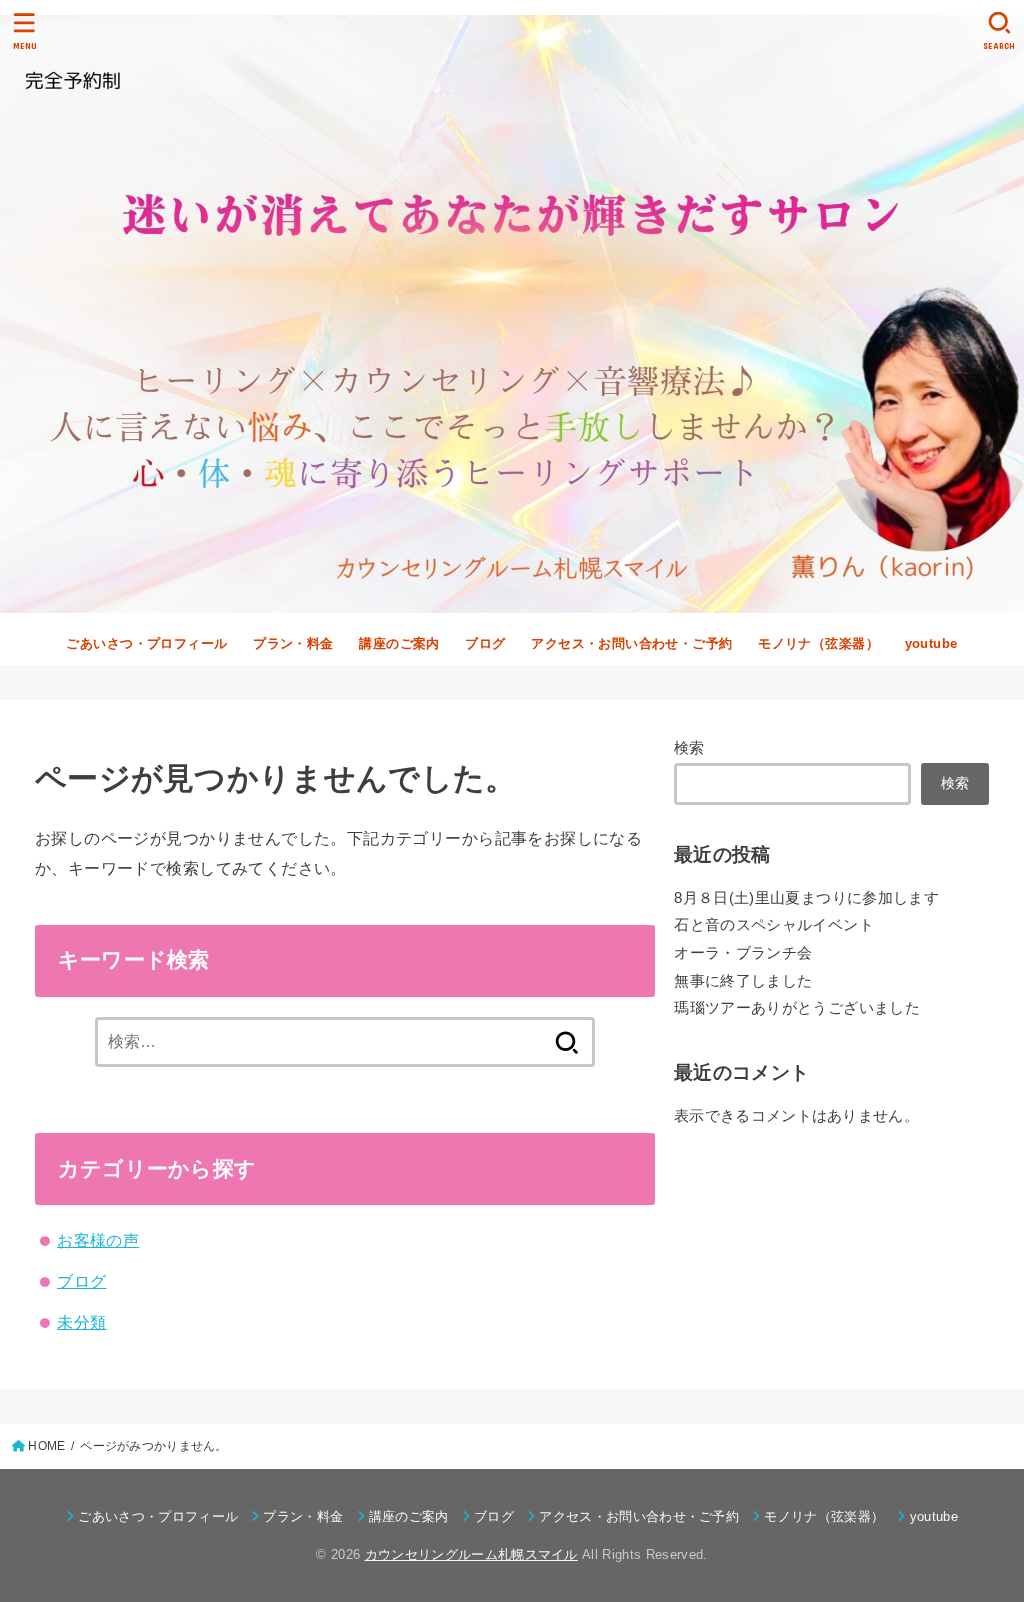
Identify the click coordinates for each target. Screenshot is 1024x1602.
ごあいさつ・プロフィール (146, 643)
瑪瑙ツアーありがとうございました (797, 1008)
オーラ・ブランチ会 (743, 953)
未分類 (81, 1322)
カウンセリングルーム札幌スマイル (471, 1554)
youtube (931, 643)
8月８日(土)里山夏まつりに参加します (806, 898)
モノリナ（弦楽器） (818, 643)
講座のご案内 (399, 643)
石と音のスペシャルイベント (774, 925)
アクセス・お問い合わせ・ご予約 (631, 643)
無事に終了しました (743, 981)
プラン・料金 (293, 643)
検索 (689, 748)
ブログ (485, 643)
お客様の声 (98, 1240)
